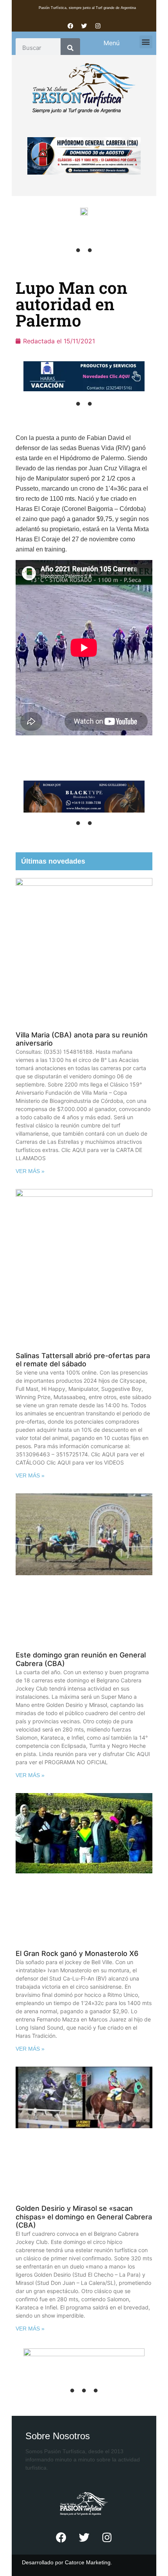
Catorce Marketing (88, 2562)
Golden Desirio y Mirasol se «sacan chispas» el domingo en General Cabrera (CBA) (84, 2217)
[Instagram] (98, 26)
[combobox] (38, 48)
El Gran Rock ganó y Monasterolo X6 (77, 1953)
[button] (146, 42)
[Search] (70, 48)
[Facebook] (70, 26)
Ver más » (30, 1171)
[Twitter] (84, 26)
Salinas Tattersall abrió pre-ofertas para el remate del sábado (83, 1360)
